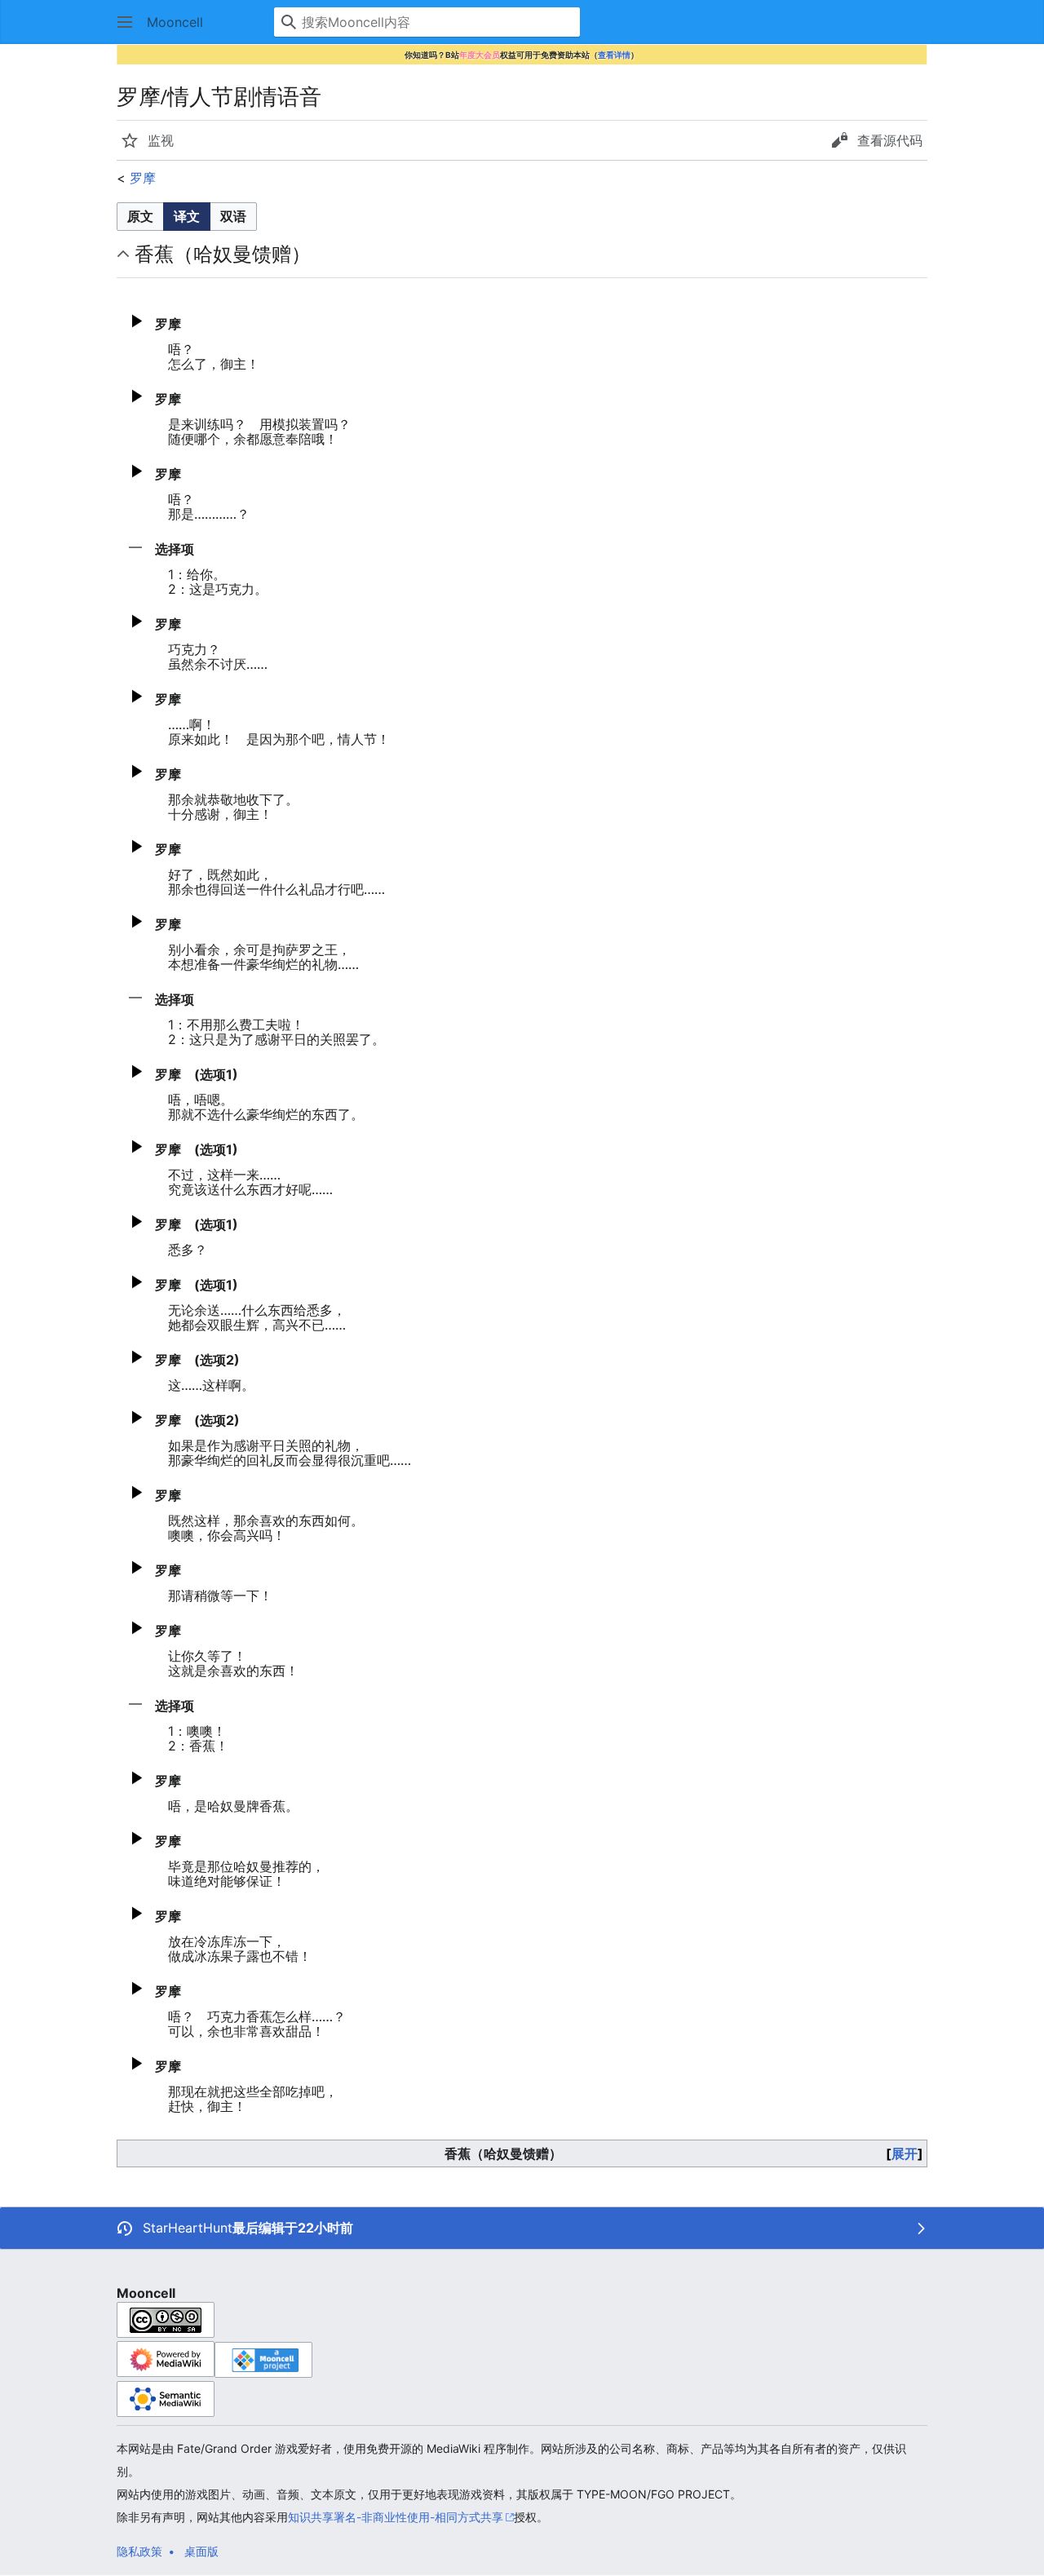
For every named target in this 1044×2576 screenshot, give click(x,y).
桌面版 (201, 2551)
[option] (140, 216)
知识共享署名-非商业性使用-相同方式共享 (396, 2517)
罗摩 (143, 178)
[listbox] (187, 217)
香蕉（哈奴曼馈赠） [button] (223, 254)
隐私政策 (139, 2551)
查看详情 (614, 55)
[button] (125, 22)
